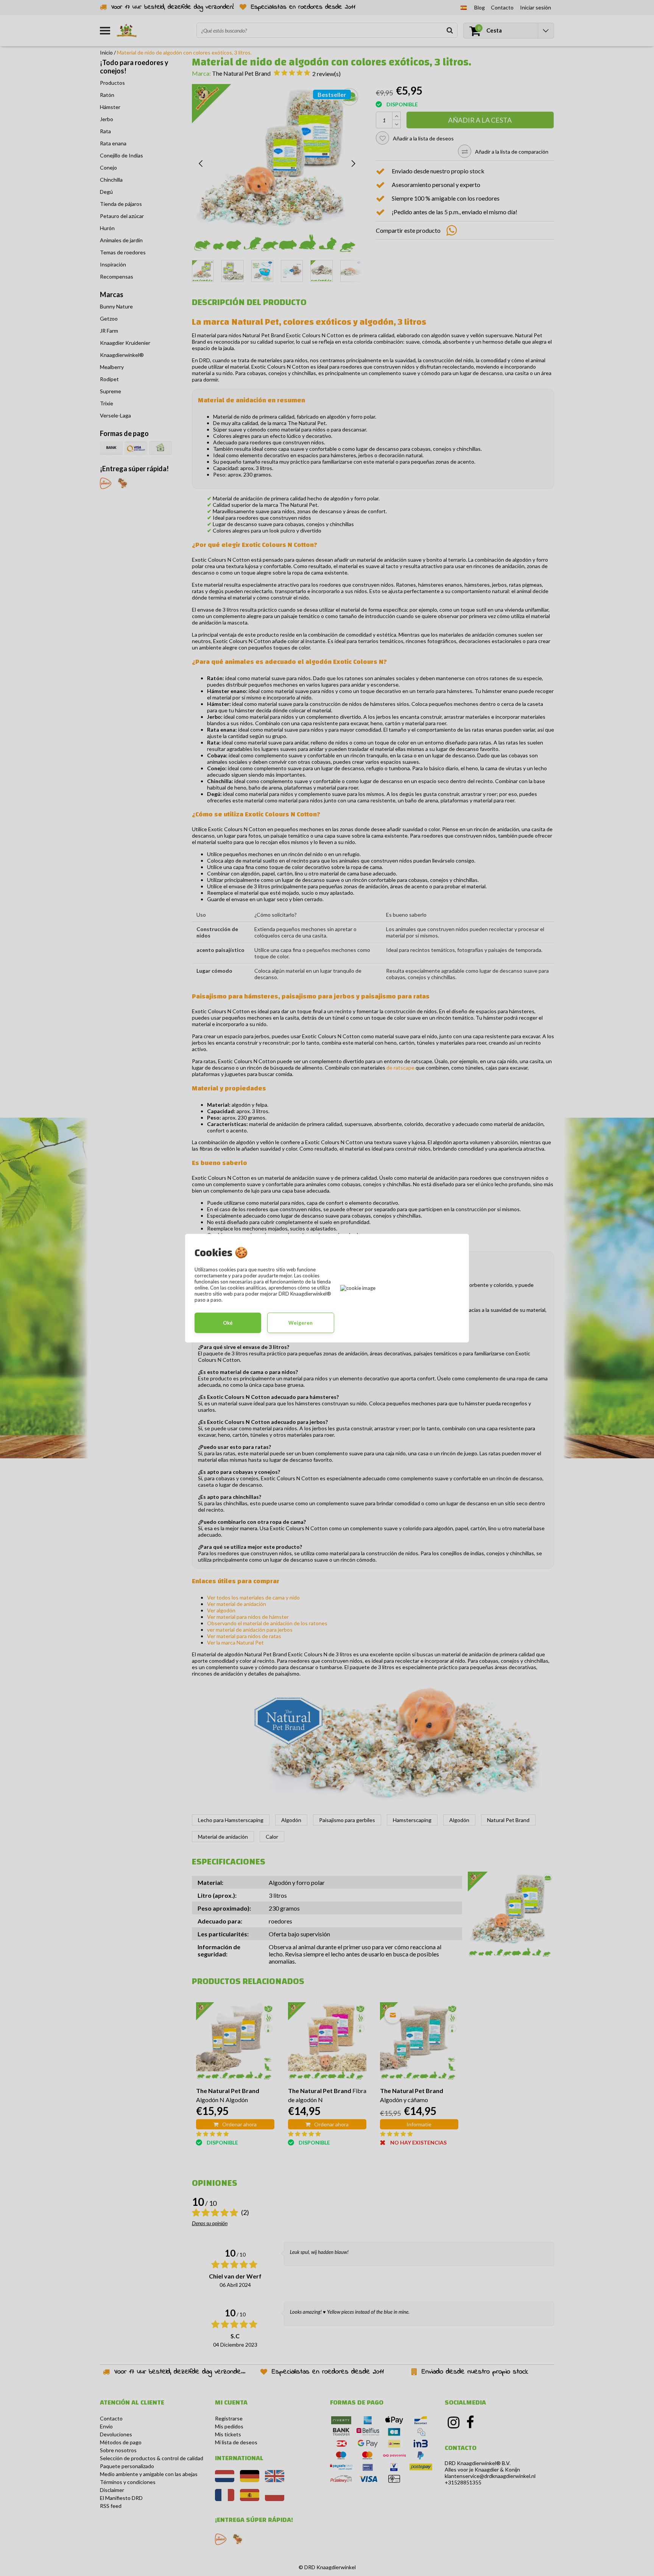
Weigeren (301, 1323)
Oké (228, 1323)
